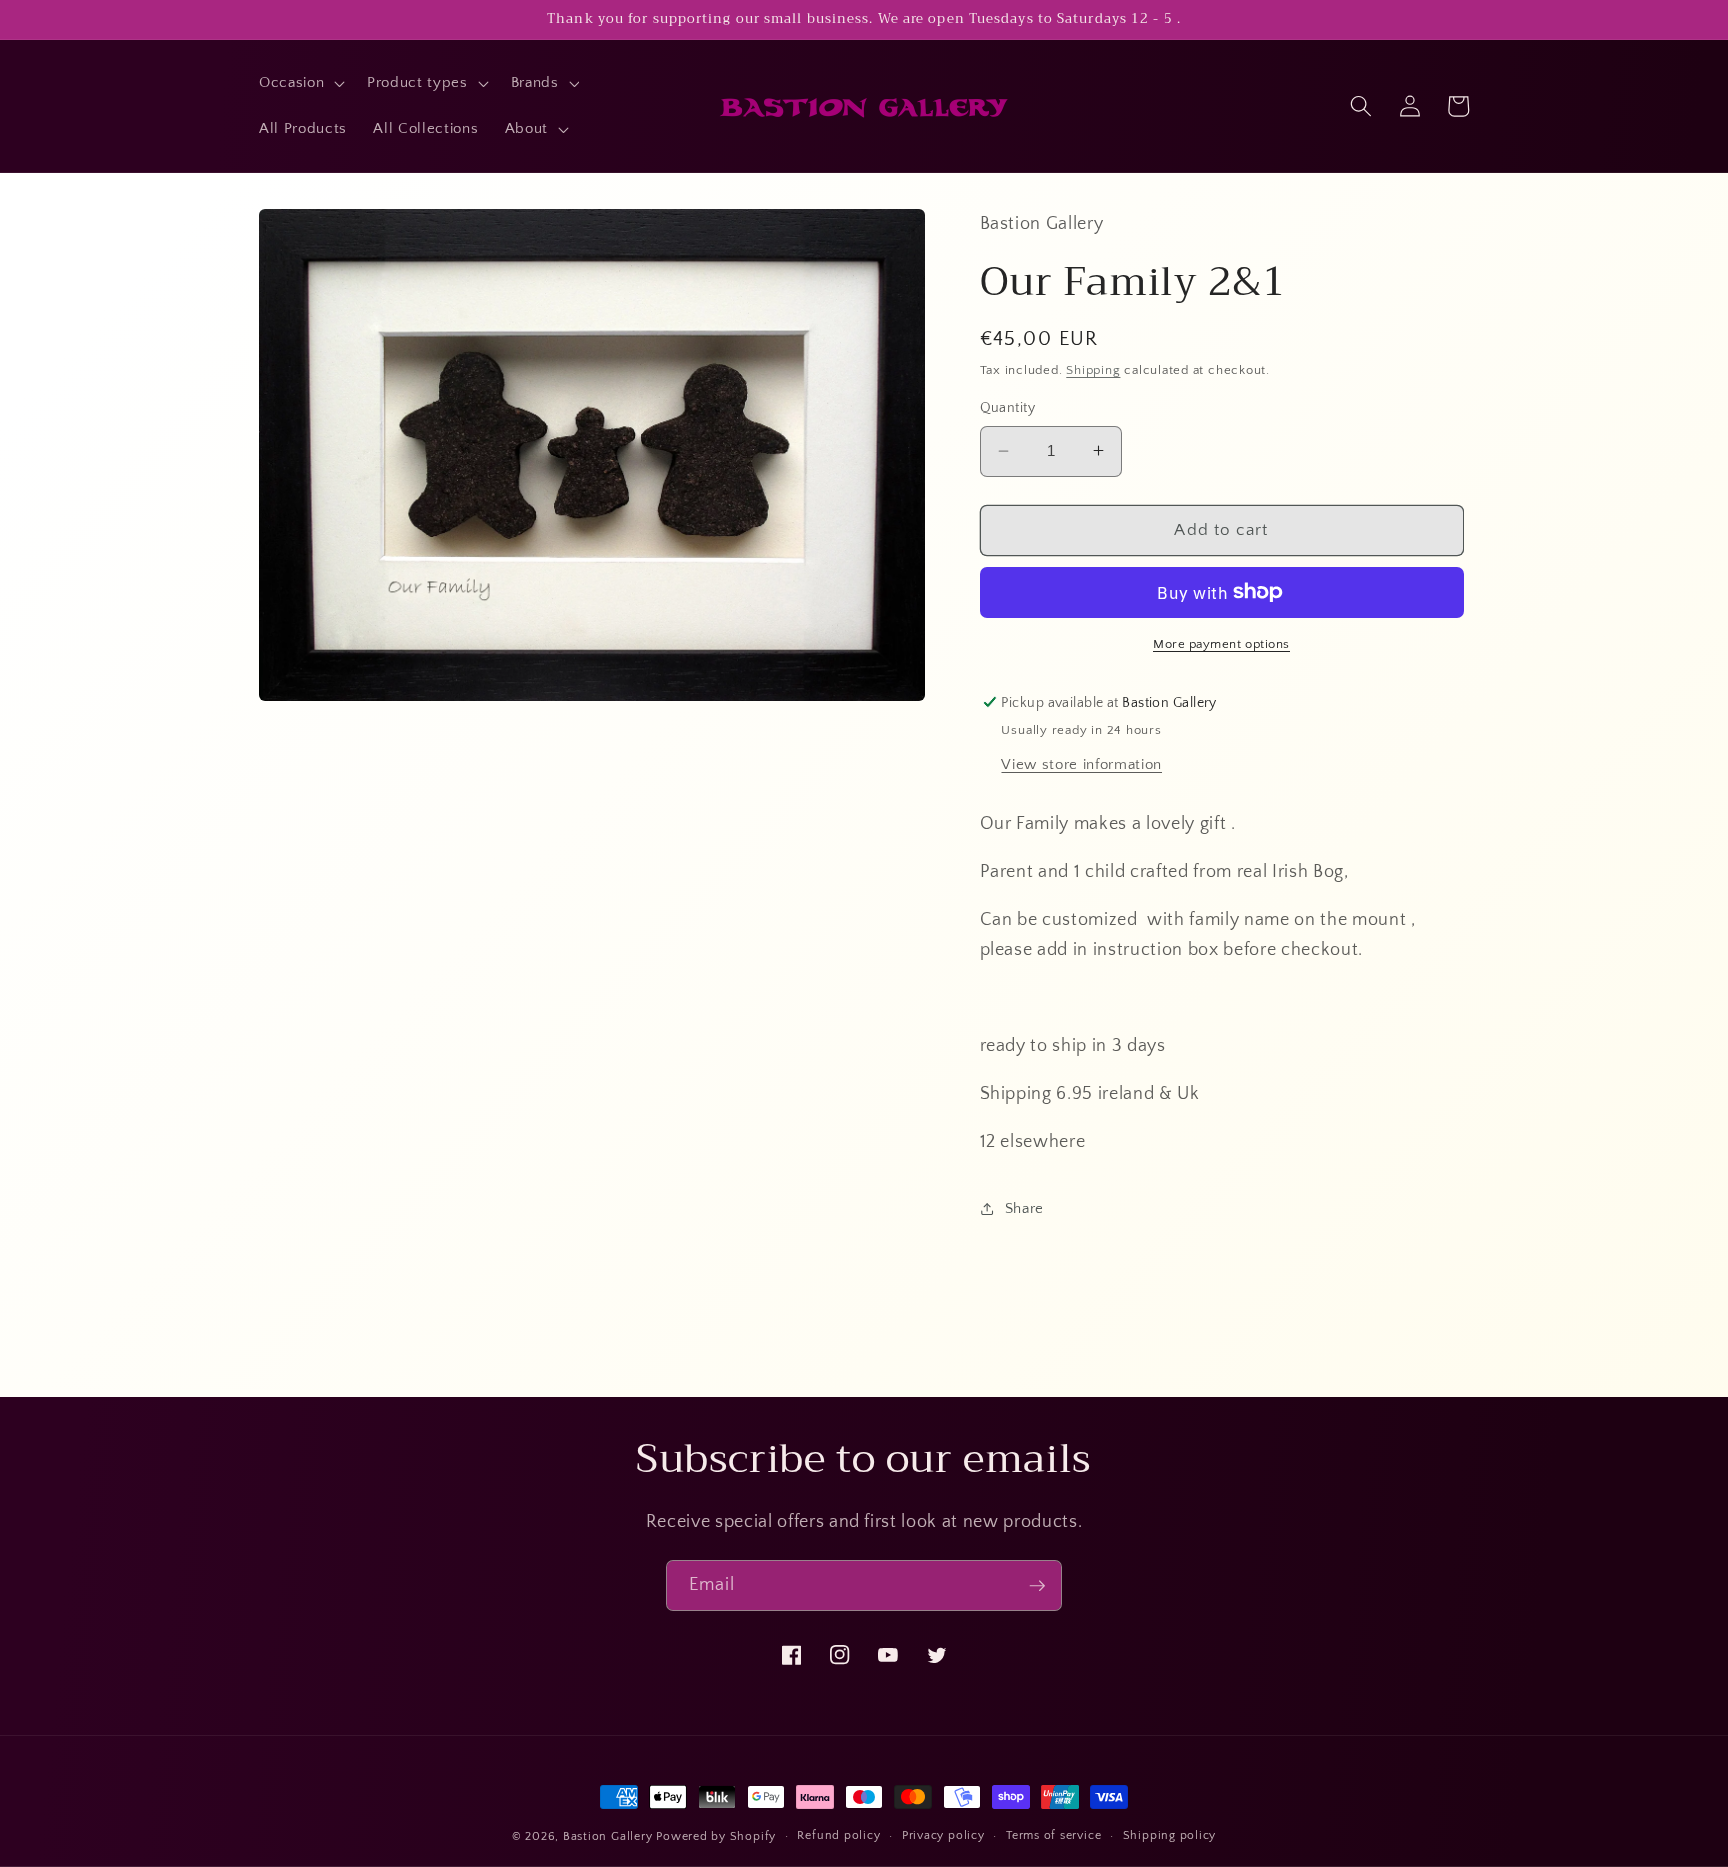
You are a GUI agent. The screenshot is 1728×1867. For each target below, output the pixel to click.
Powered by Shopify (716, 1836)
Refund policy (838, 1835)
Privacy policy (943, 1835)
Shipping (1093, 370)
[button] (300, 83)
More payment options (1221, 644)
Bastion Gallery (608, 1836)
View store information (1081, 763)
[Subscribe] (1037, 1586)
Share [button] (1024, 1207)
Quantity (1008, 408)
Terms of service (1053, 1835)
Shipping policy (1170, 1835)
